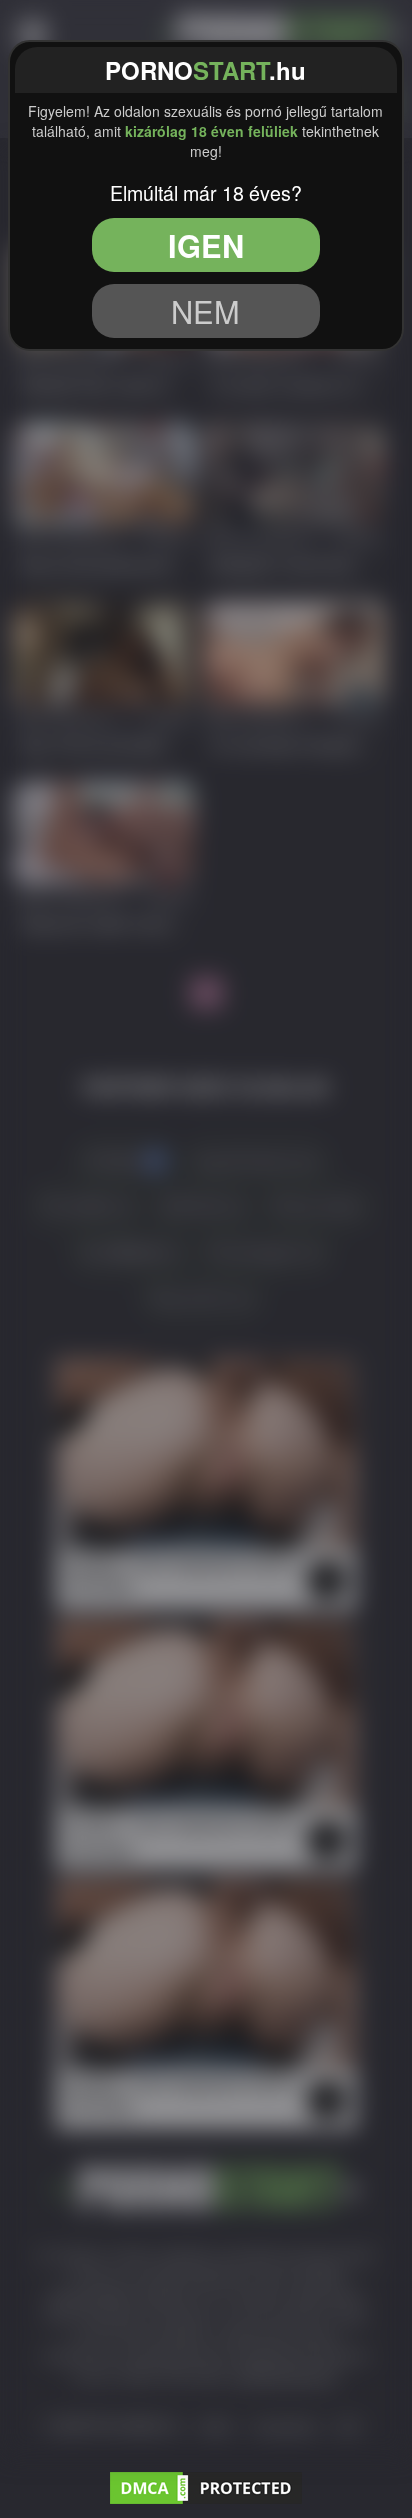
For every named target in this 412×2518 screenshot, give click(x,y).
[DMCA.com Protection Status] (206, 2485)
